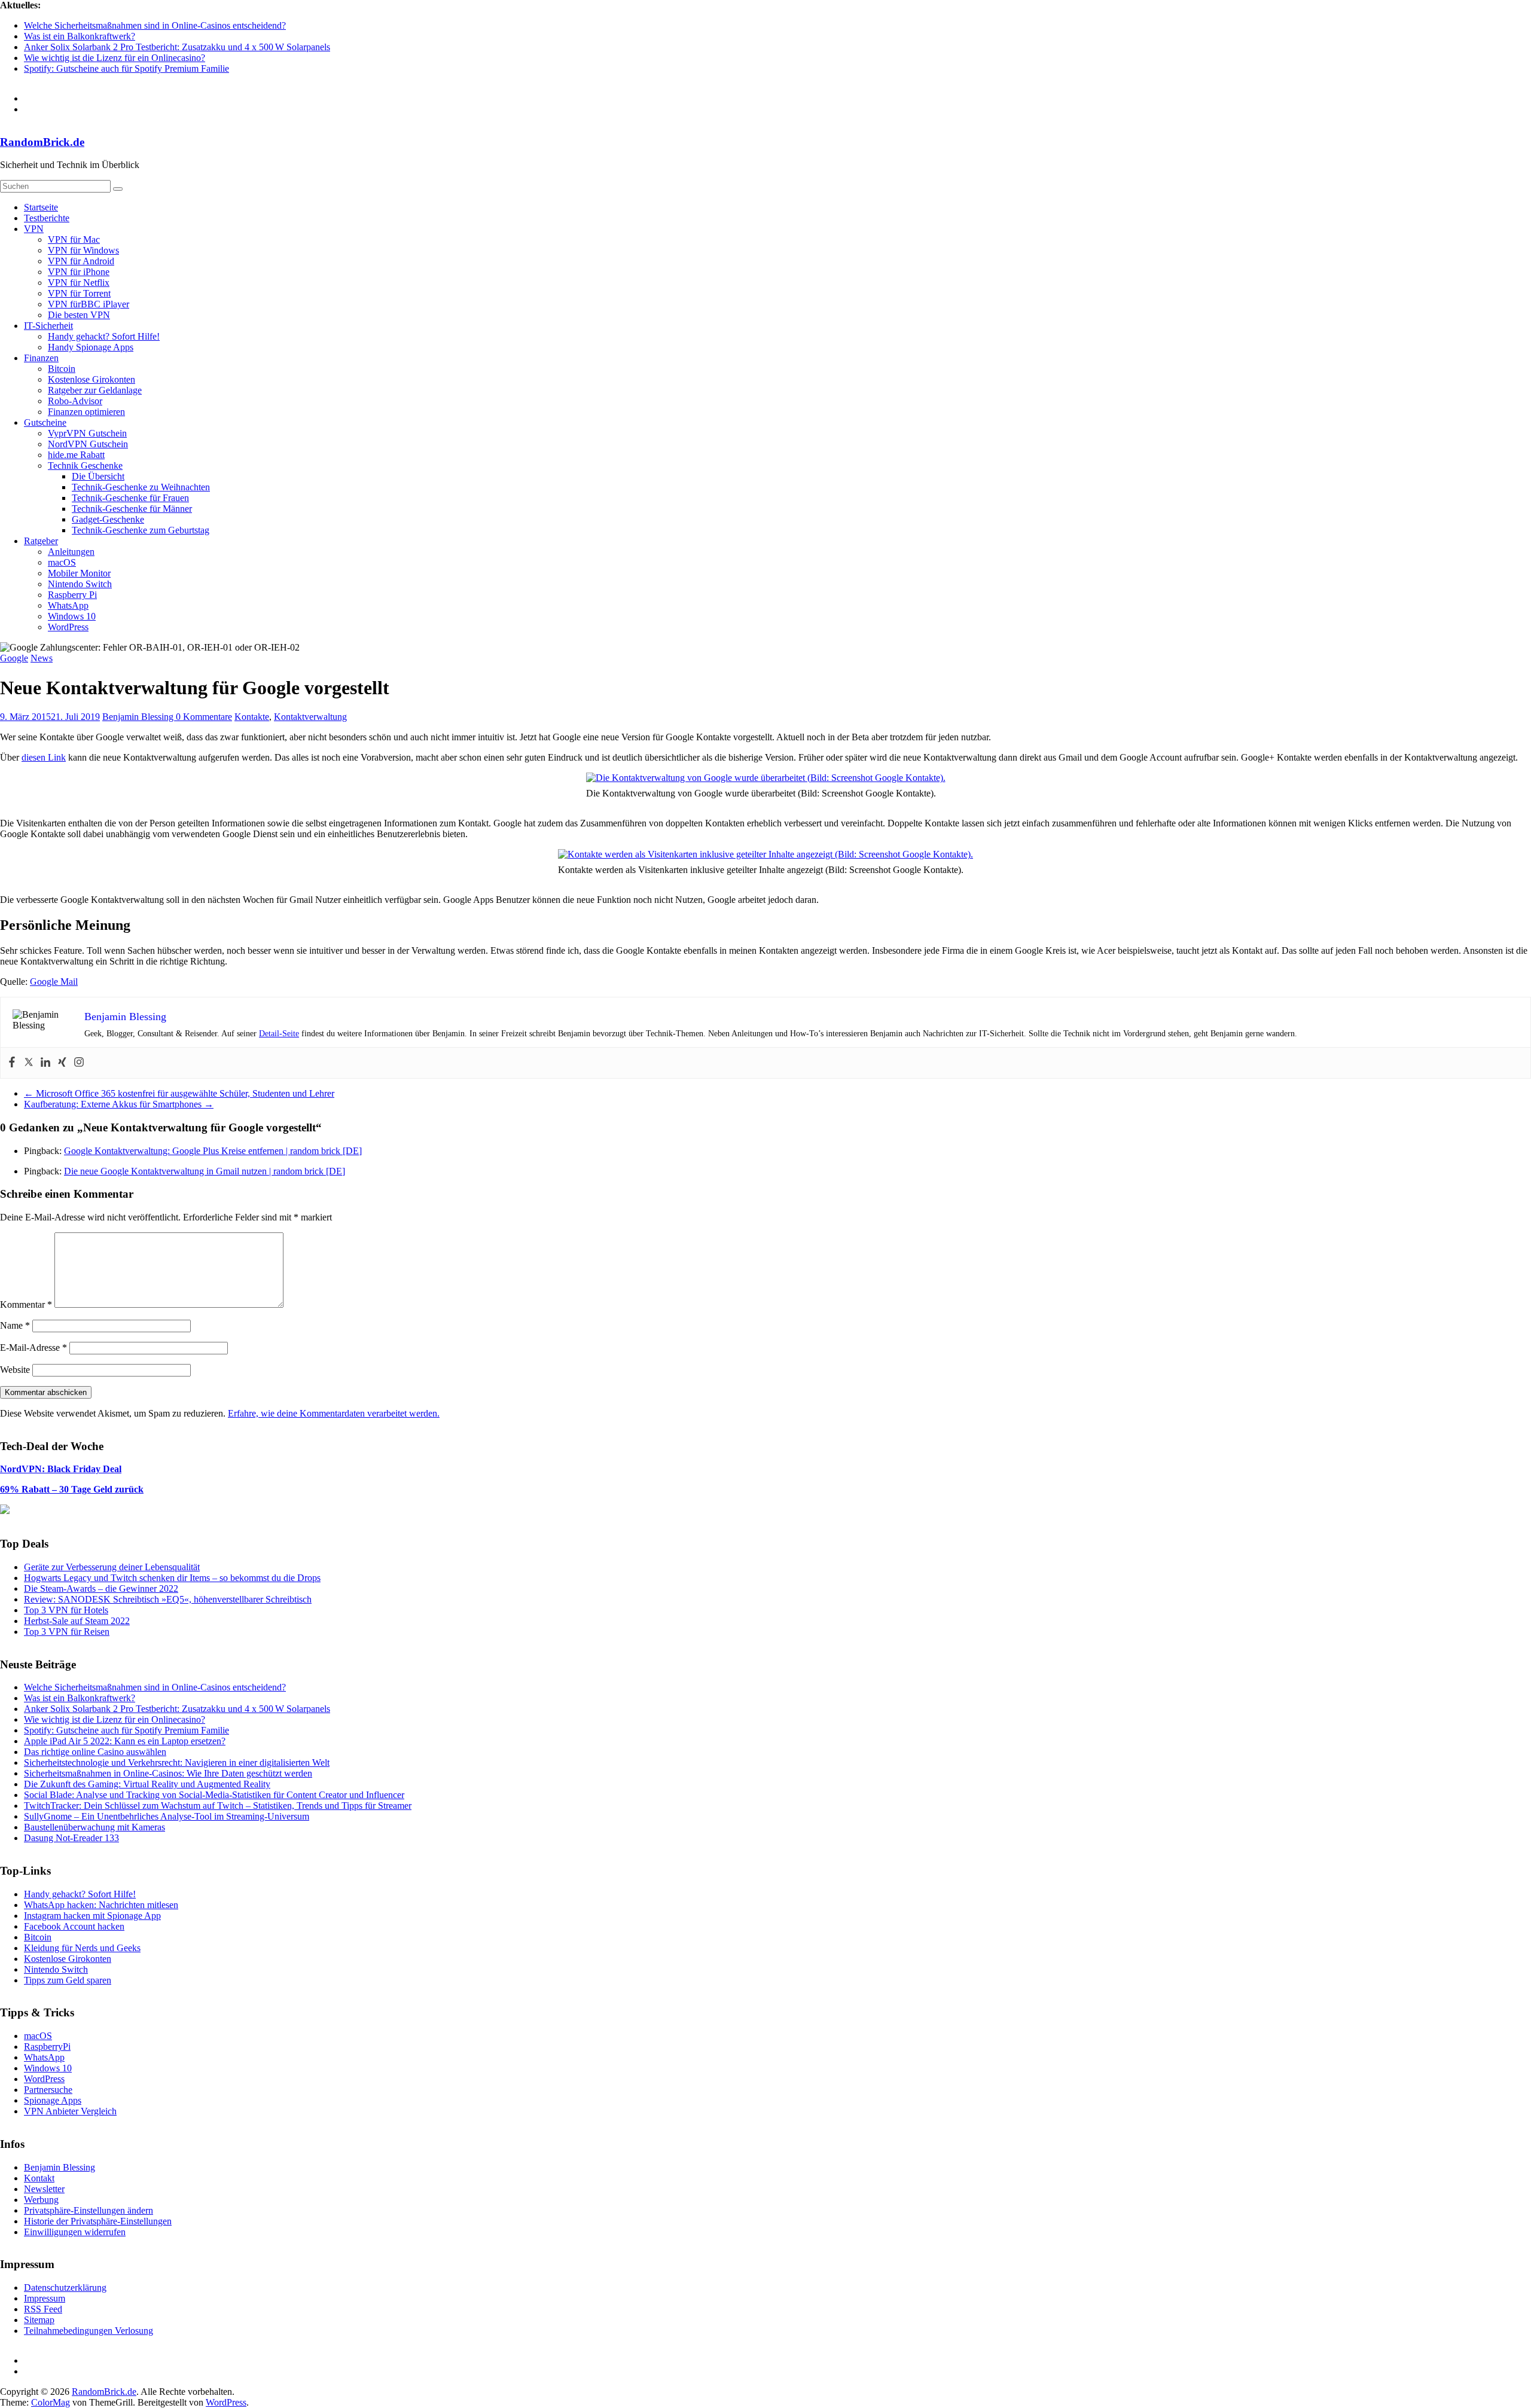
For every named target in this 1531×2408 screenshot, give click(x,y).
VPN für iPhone (79, 272)
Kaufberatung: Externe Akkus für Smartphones (119, 1104)
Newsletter (44, 2189)
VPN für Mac (74, 239)
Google (14, 658)
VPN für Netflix (79, 283)
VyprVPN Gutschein (87, 433)
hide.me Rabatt (76, 455)
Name (15, 1325)
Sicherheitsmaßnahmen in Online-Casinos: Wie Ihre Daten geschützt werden (168, 1773)
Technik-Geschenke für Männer (132, 509)
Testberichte (47, 218)
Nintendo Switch (80, 584)
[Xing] (62, 1063)
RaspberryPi (47, 2047)
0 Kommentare (204, 717)
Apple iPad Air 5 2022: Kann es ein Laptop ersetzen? (125, 1741)
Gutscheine (45, 422)
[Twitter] (29, 1063)
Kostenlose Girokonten (92, 379)
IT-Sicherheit (48, 326)
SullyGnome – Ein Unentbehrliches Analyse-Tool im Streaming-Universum (167, 1816)
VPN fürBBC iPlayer (89, 304)
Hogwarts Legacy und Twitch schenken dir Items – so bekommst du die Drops (172, 1578)
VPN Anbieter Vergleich (70, 2111)
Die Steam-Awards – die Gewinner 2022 (101, 1588)
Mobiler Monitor (79, 573)
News (42, 658)
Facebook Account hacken (74, 1926)
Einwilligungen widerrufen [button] (75, 2232)
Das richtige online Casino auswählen (95, 1752)
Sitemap (39, 2320)
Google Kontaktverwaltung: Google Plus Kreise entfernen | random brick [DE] (213, 1151)
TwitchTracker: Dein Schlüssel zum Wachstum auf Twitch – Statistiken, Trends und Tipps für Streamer (218, 1806)
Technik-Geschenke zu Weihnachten (141, 487)
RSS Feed (43, 2309)
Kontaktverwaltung (310, 717)
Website (15, 1370)
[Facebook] (12, 1063)
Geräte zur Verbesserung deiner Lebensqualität (112, 1567)
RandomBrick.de (42, 142)
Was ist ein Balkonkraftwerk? (80, 36)
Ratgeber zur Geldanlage (95, 390)
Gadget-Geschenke (108, 519)
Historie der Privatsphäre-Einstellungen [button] (98, 2221)
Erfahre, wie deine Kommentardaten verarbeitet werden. (334, 1413)
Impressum (45, 2298)
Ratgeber (41, 541)
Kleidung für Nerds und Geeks (82, 1948)
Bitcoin (62, 369)
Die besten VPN (79, 315)
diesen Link (44, 757)
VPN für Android (81, 261)
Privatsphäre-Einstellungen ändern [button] (89, 2210)
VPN (34, 229)
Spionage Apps (53, 2100)
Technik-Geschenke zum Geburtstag (141, 530)
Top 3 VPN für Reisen (67, 1632)
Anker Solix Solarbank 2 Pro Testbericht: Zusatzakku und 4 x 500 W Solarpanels (177, 47)
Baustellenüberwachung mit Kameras (94, 1827)
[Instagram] (79, 1063)
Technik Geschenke (85, 466)
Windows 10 (72, 616)
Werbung (41, 2200)
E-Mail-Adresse (33, 1348)
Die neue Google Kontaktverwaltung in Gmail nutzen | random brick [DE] (205, 1171)
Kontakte (252, 717)
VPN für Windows (83, 250)
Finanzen (41, 358)
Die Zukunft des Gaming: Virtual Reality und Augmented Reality (147, 1784)
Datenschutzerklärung (65, 2288)
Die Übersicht (98, 476)
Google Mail (54, 982)
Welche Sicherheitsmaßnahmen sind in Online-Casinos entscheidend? (155, 25)
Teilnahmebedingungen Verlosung (89, 2331)
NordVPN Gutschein (88, 444)
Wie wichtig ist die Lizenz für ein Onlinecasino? (115, 58)
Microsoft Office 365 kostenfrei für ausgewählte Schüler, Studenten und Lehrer (179, 1093)
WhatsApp (68, 605)
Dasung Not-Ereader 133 (71, 1838)
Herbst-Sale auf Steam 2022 (77, 1621)
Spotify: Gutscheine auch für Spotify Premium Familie (126, 68)
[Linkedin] (45, 1063)
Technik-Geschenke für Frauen (130, 498)
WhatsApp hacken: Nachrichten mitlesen (101, 1905)
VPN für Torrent (79, 293)
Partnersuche (48, 2090)
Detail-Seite (279, 1034)
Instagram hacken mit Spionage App (92, 1916)
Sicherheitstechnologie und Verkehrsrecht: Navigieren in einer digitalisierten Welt (177, 1762)
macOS (62, 562)
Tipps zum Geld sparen (68, 1980)
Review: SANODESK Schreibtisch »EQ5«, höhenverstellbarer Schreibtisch (168, 1599)
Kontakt (39, 2178)
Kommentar (26, 1304)
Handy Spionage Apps (91, 347)
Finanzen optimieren (86, 412)
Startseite (41, 207)
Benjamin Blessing (139, 717)
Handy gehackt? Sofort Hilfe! (104, 336)
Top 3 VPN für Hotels (66, 1610)
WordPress (68, 627)
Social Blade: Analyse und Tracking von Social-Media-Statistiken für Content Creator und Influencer (214, 1795)
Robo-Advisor (75, 401)
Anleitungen (71, 552)
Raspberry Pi (72, 595)
